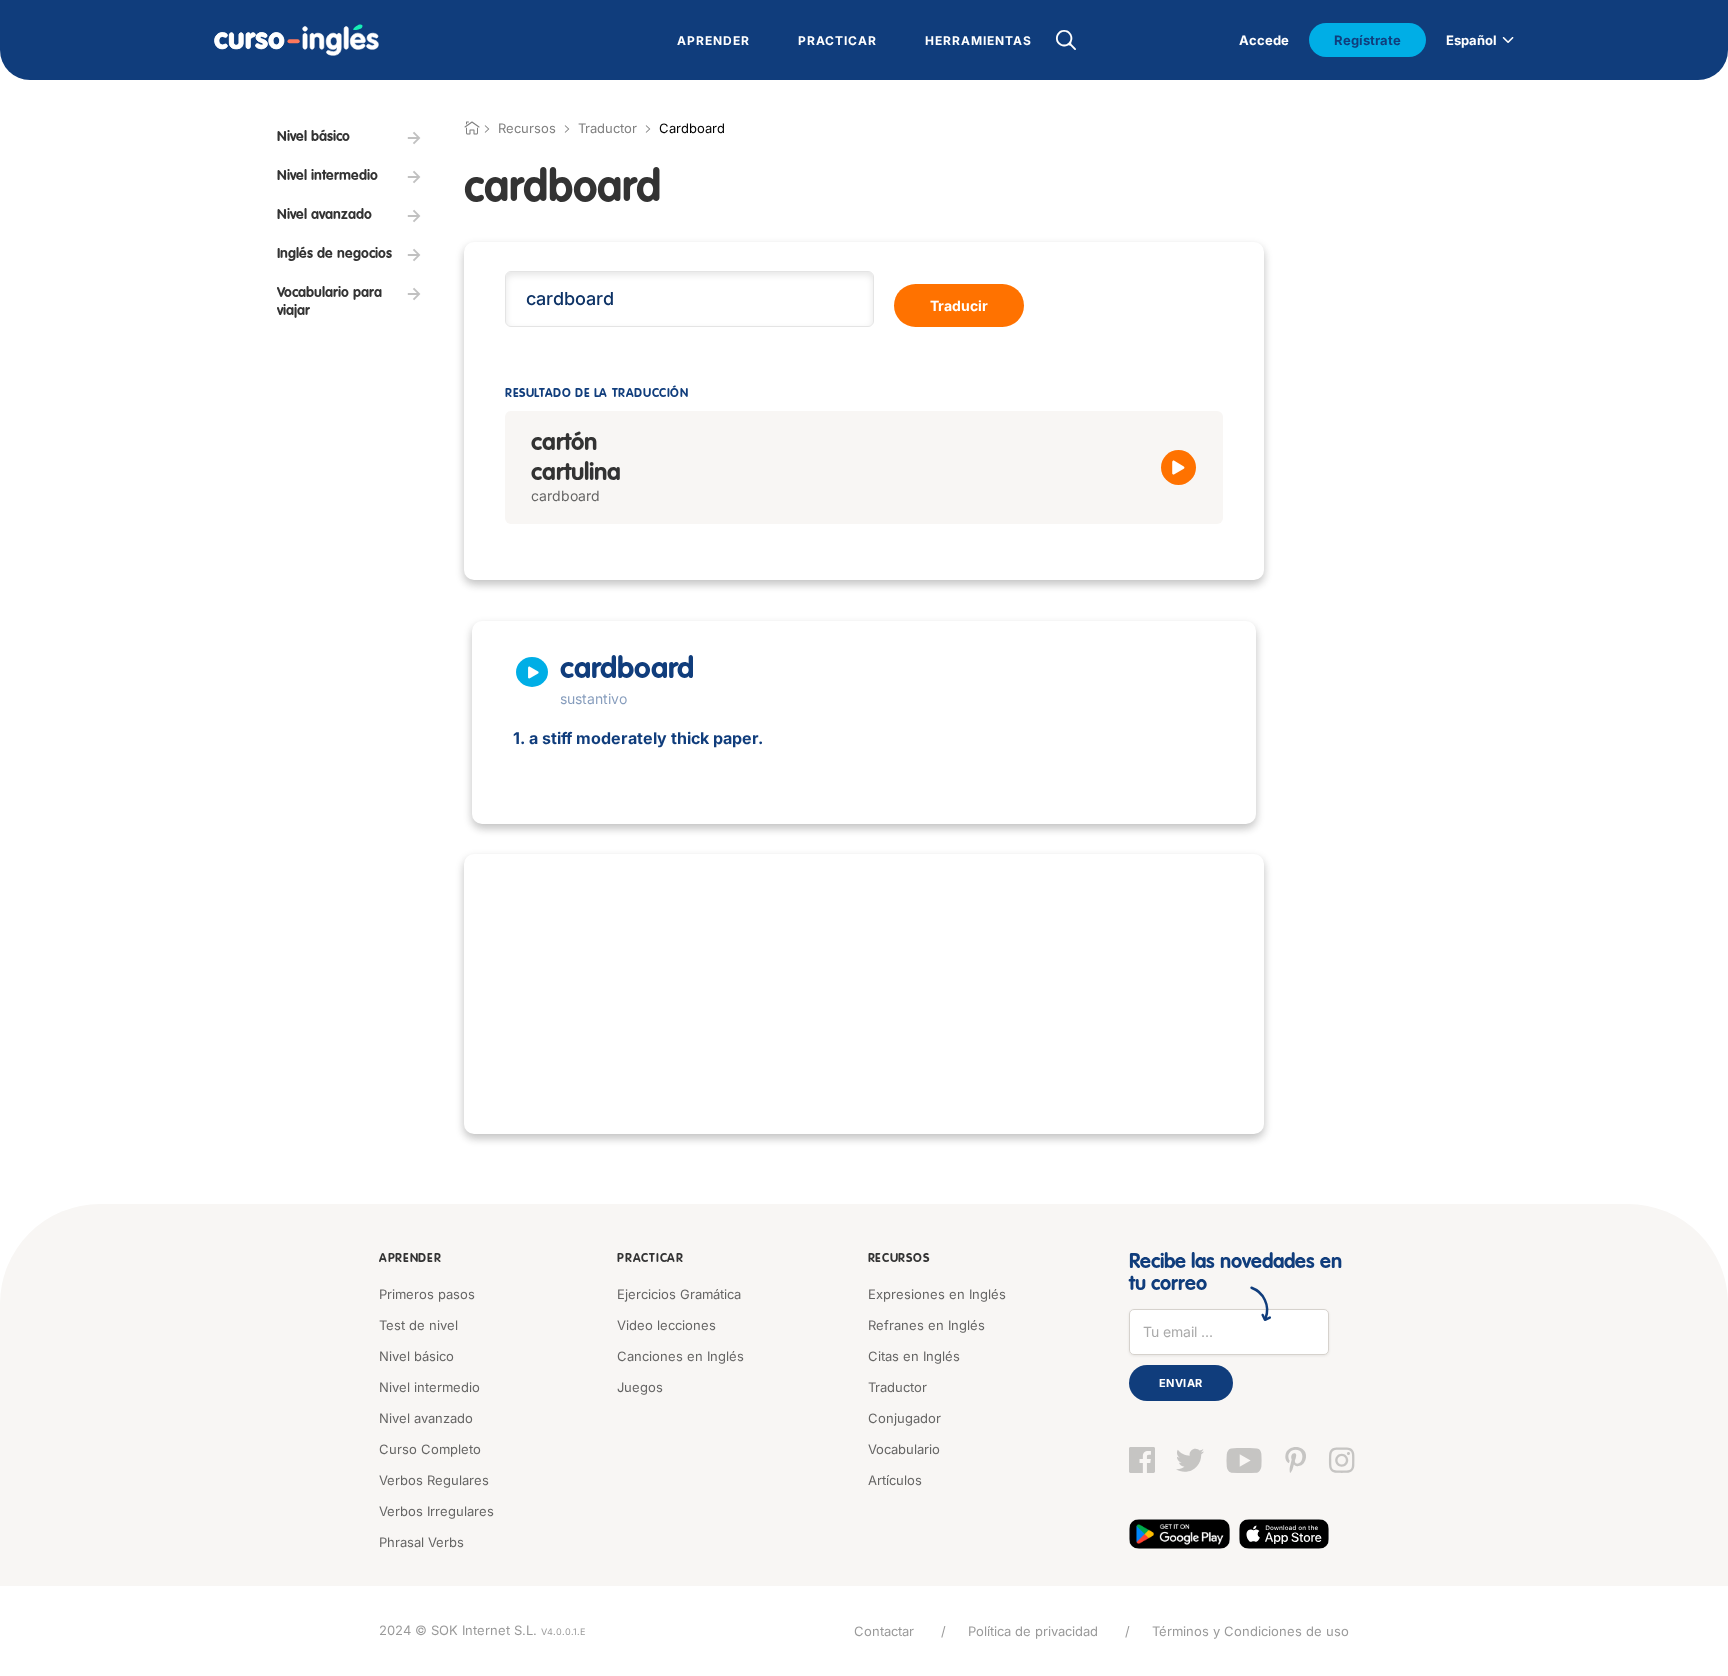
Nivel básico (416, 1356)
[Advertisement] (864, 994)
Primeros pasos (427, 1294)
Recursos (899, 1259)
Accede (1264, 40)
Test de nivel (418, 1325)
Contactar (884, 1631)
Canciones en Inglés (680, 1356)
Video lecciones (666, 1325)
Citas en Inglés (914, 1356)
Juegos (640, 1387)
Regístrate (1367, 40)
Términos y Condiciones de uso (1250, 1631)
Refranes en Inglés (926, 1325)
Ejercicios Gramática (679, 1294)
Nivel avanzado (426, 1418)
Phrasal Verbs (421, 1542)
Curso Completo (430, 1449)
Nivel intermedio (429, 1387)
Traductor (607, 128)
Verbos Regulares (434, 1480)
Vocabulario (904, 1449)
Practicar (650, 1259)
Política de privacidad (1033, 1631)
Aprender (410, 1259)
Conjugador (904, 1418)
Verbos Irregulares (436, 1511)
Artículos (895, 1480)
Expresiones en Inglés (937, 1294)
